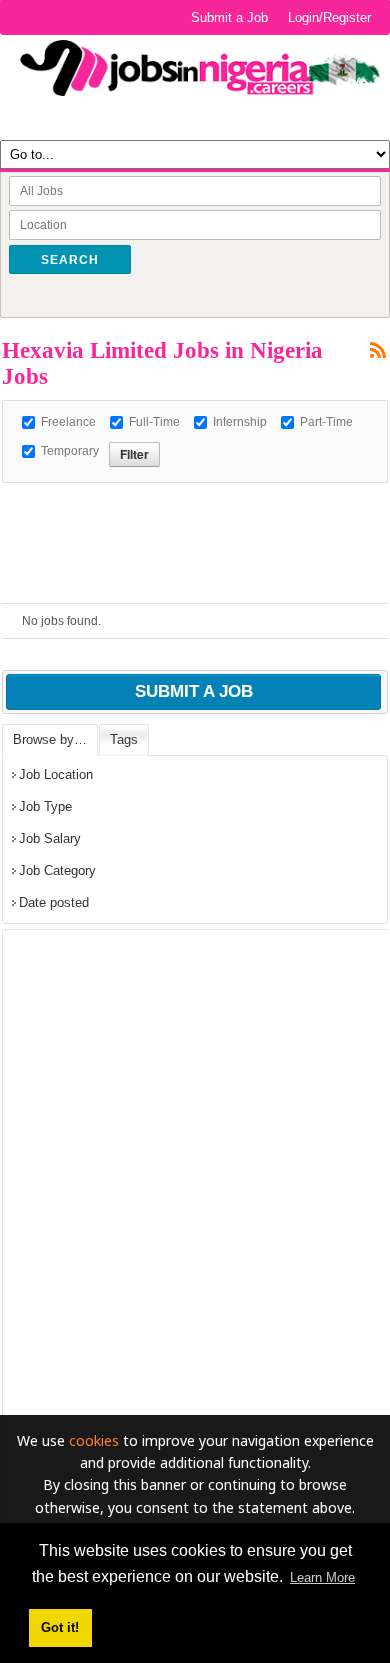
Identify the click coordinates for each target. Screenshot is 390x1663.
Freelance (68, 422)
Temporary (70, 451)
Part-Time (326, 422)
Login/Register (329, 17)
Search (70, 260)
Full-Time (154, 422)
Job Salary (50, 838)
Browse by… (50, 739)
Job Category (57, 870)
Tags (124, 739)
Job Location (56, 774)
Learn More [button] (322, 1577)
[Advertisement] (196, 508)
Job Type (45, 806)
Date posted (54, 902)
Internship (240, 422)
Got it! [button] (60, 1627)
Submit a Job (229, 17)
